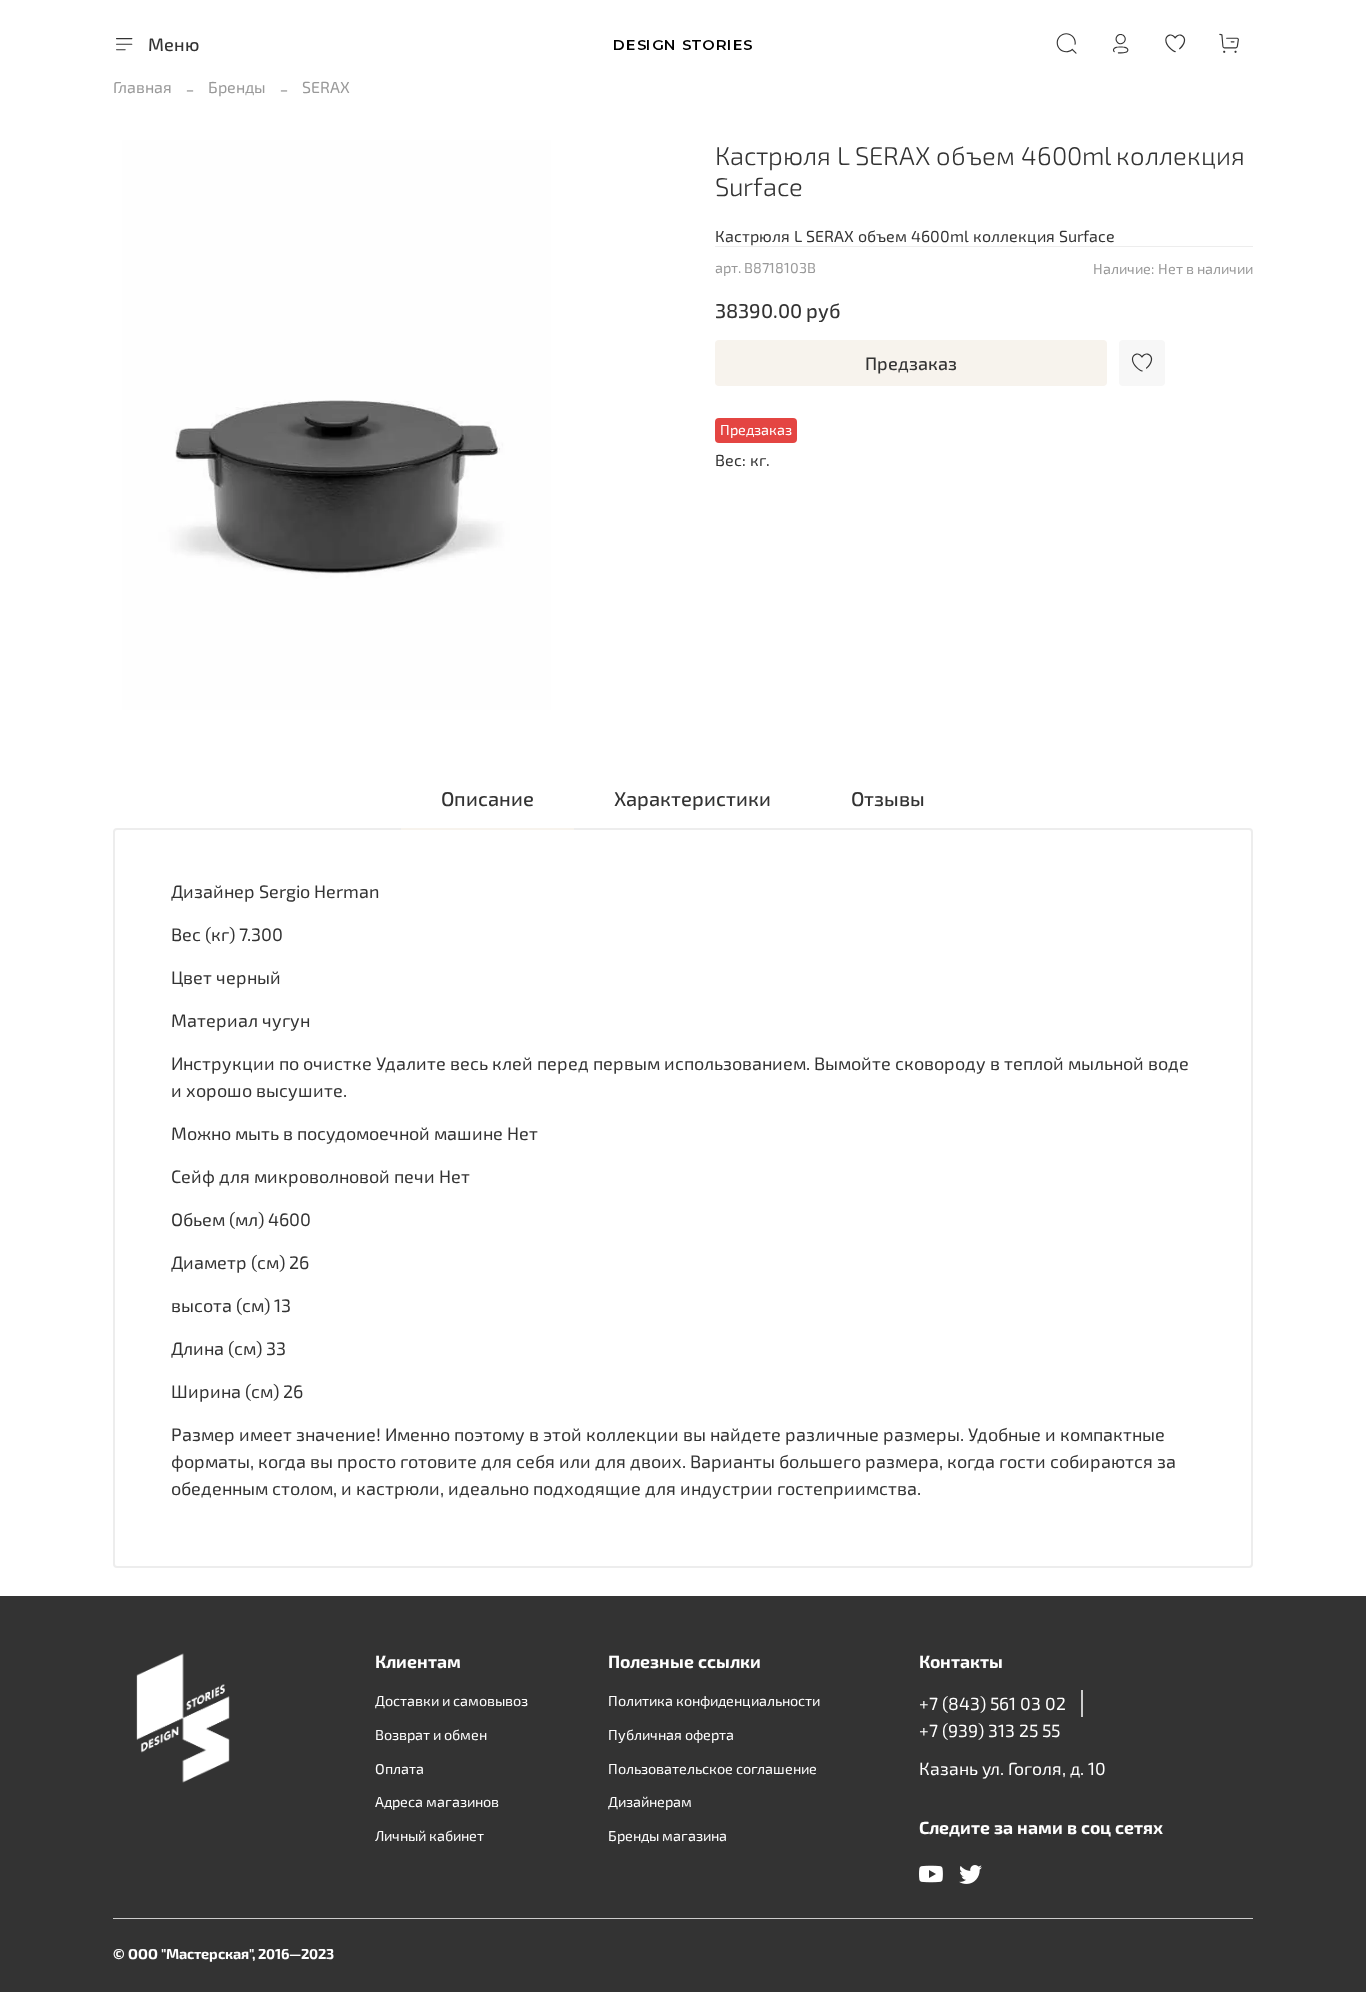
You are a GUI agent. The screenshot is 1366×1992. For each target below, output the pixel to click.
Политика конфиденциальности (714, 1700)
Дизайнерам (650, 1801)
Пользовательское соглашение (712, 1768)
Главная (142, 86)
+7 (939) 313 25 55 (989, 1730)
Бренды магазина (667, 1835)
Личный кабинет (429, 1835)
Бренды (237, 86)
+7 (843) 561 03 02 (992, 1703)
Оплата (399, 1768)
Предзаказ (911, 363)
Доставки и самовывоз (451, 1700)
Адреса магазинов (437, 1801)
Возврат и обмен (431, 1734)
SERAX (326, 86)
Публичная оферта (671, 1734)
